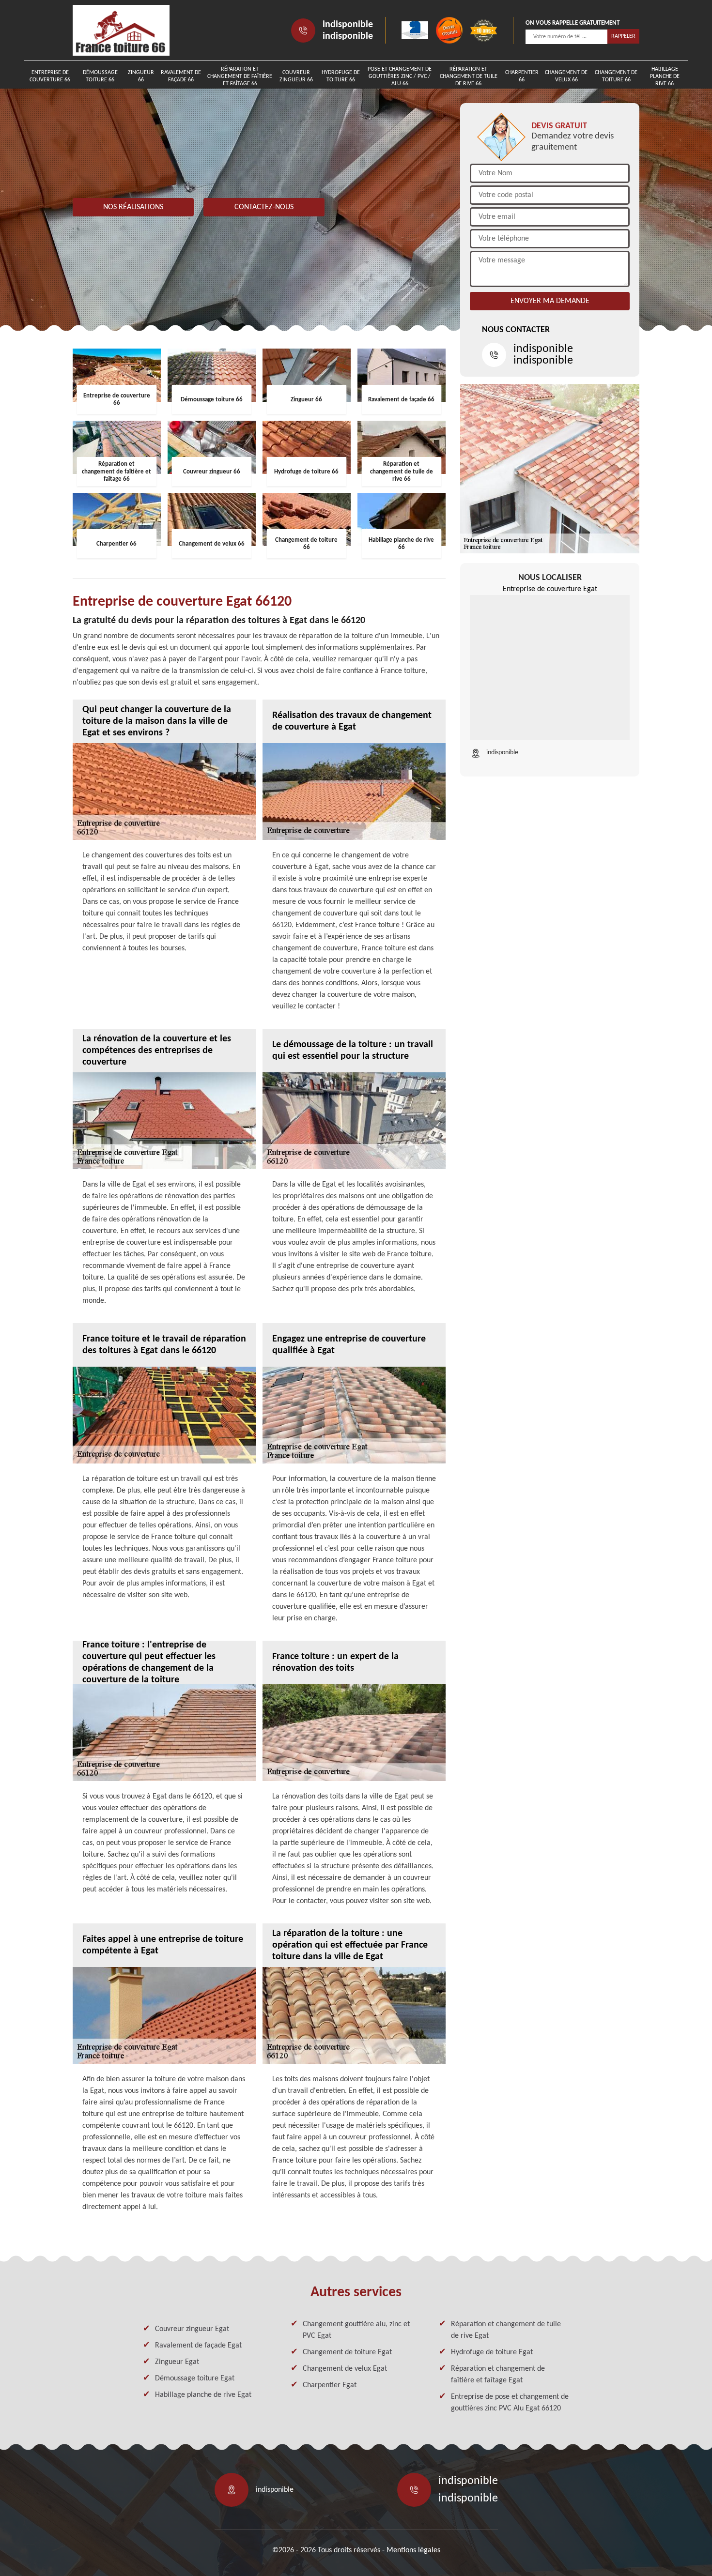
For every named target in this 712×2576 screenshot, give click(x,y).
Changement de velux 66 (566, 76)
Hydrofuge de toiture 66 (341, 76)
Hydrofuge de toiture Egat (492, 2352)
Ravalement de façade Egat (198, 2346)
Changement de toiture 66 (616, 76)
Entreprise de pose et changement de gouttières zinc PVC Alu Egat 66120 (510, 2403)
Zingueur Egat (177, 2362)
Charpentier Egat (330, 2385)
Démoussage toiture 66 (100, 76)
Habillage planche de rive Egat (203, 2395)
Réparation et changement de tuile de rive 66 (469, 76)
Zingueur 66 (141, 76)
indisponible (348, 25)
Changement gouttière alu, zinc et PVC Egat (356, 2330)
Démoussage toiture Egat (195, 2378)
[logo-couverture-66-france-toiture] (121, 30)
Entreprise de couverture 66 (50, 76)
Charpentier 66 (522, 76)
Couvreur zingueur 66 (296, 76)
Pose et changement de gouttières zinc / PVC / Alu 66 (400, 76)
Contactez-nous (264, 207)
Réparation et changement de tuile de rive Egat (506, 2330)
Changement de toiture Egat (347, 2352)
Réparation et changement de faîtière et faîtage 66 (240, 76)
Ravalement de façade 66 (181, 76)
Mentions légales (413, 2550)
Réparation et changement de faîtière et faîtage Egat (498, 2375)
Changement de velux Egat (345, 2369)
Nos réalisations (133, 207)
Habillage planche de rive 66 (665, 76)
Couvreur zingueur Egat (192, 2329)
